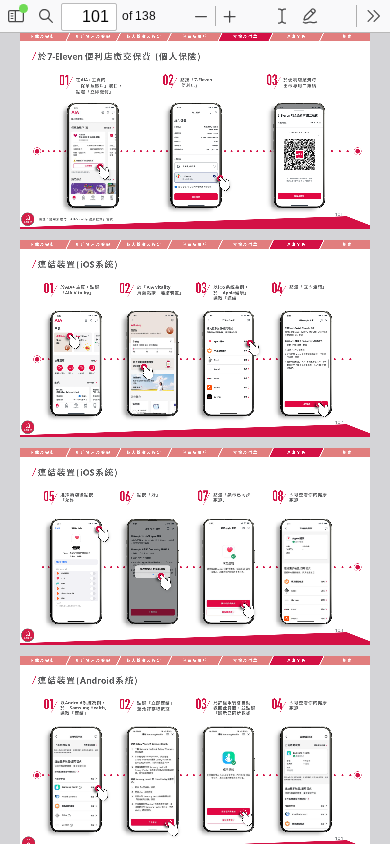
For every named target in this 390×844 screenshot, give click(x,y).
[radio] (282, 16)
